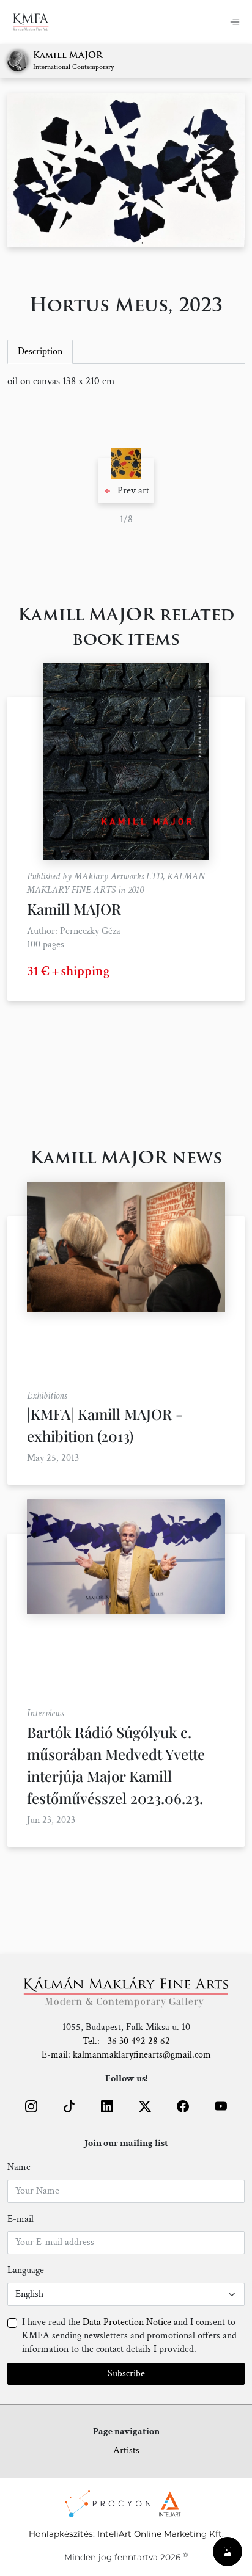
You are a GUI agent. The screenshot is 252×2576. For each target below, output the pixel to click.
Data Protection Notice (127, 2322)
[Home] (38, 22)
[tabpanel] (126, 382)
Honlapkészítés (61, 2534)
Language (26, 2270)
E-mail (20, 2219)
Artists (126, 2450)
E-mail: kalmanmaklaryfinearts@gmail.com (126, 2055)
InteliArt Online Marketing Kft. (161, 2534)
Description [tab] (40, 351)
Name (19, 2167)
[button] (126, 481)
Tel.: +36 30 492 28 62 (126, 2041)
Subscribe (126, 2374)
